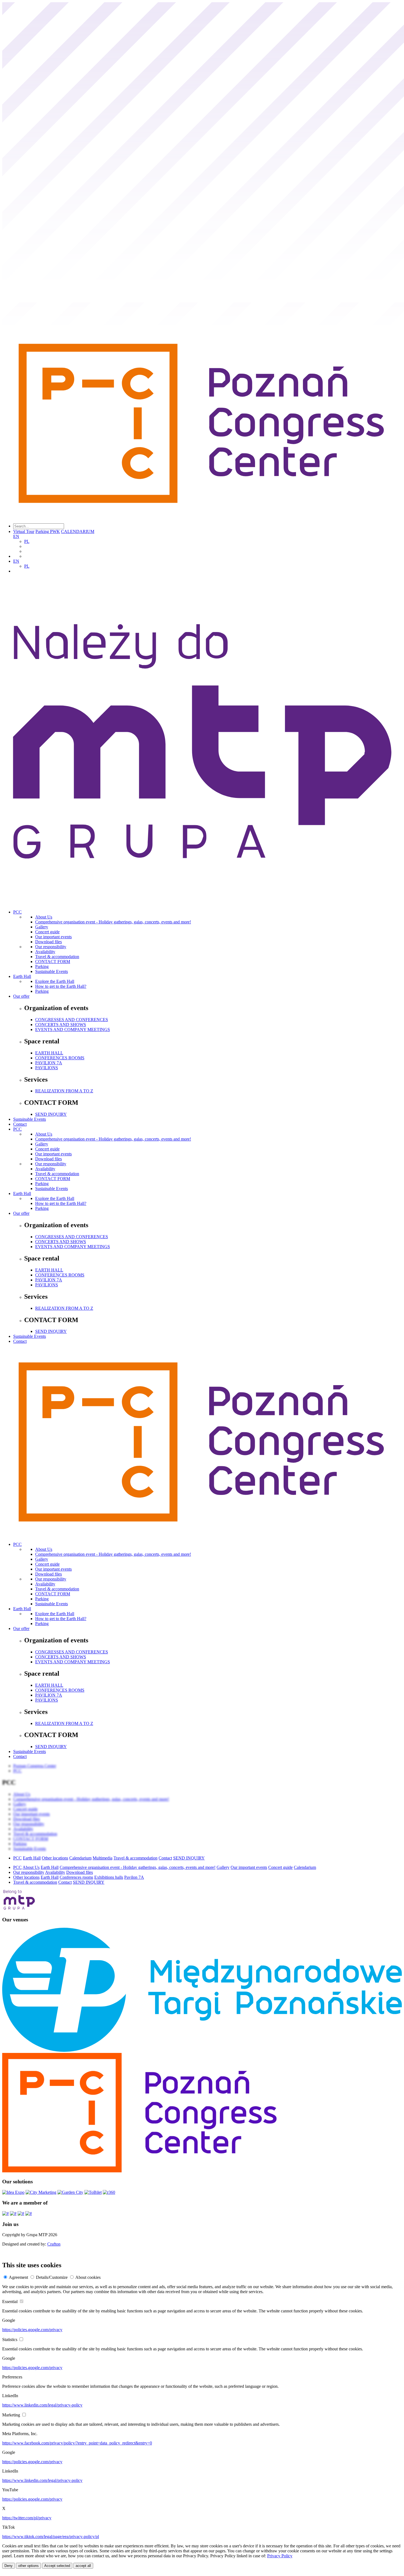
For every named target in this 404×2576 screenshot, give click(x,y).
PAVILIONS (47, 1068)
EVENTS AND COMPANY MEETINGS (73, 1029)
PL (27, 541)
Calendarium (80, 1858)
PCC (17, 912)
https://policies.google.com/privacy (32, 2330)
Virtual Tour (24, 531)
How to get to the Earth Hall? (61, 986)
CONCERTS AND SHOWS (61, 1025)
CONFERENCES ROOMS (60, 1058)
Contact (20, 1124)
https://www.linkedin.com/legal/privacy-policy (42, 2405)
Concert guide (47, 932)
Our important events (53, 937)
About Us (44, 917)
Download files (49, 942)
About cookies (88, 2277)
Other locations (55, 1858)
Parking (42, 966)
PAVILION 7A (49, 1063)
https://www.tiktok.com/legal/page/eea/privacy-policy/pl (51, 2537)
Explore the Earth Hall (55, 981)
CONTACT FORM (53, 962)
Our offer (21, 996)
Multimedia (103, 1858)
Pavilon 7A (134, 1877)
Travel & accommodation (57, 957)
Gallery (42, 927)
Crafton (54, 2244)
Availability (45, 952)
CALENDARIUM (78, 531)
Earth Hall (22, 976)
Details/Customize (52, 2277)
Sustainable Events (52, 971)
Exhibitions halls (109, 1877)
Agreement (18, 2277)
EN (16, 536)
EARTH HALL (49, 1053)
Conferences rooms (76, 1877)
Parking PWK (48, 531)
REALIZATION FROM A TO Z (64, 1091)
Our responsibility (51, 947)
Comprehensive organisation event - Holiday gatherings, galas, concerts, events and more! (113, 922)
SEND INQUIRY (51, 1114)
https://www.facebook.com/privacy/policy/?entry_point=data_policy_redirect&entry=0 (77, 2443)
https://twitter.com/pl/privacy (27, 2518)
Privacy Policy (280, 2556)
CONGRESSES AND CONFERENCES (72, 1020)
